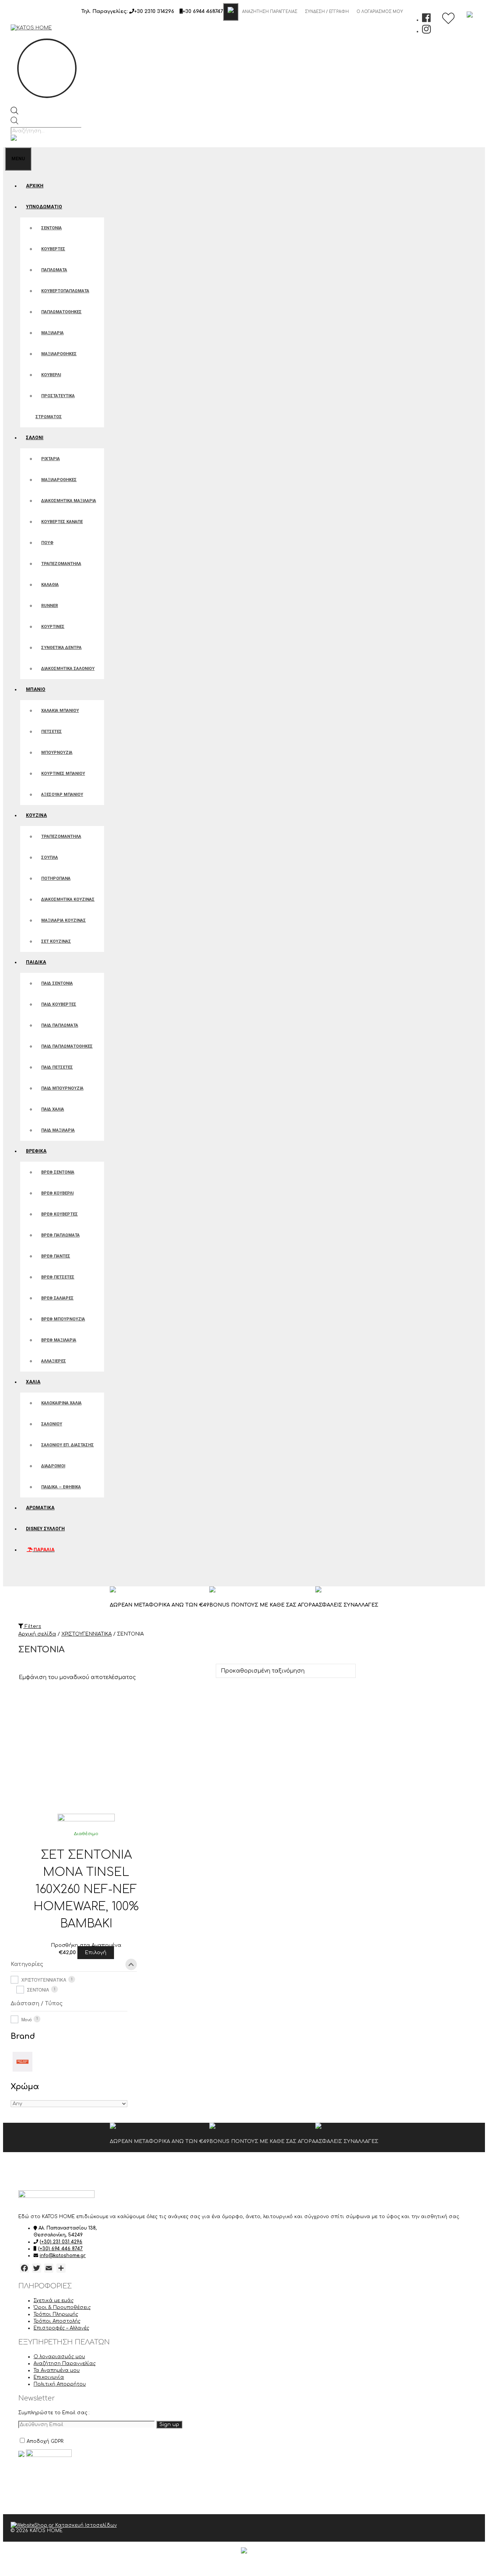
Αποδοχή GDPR (45, 2441)
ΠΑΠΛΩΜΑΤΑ (54, 270)
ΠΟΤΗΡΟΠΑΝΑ (56, 878)
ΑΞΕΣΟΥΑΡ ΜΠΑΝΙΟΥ (62, 795)
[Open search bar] (14, 113)
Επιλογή (96, 1953)
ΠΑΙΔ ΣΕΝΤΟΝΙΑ (57, 983)
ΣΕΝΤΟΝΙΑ (51, 228)
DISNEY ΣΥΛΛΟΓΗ (45, 1529)
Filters (32, 1626)
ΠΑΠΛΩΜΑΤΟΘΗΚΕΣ (61, 312)
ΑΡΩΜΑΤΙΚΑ (40, 1508)
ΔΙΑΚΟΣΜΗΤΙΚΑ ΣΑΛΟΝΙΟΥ (68, 669)
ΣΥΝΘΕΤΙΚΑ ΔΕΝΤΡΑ (61, 648)
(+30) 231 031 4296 (61, 2242)
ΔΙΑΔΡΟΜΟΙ (53, 1466)
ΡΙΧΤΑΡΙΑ (51, 459)
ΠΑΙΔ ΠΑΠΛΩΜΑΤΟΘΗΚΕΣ (67, 1046)
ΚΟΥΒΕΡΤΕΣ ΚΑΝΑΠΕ (62, 522)
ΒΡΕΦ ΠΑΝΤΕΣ (56, 1256)
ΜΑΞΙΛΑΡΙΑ (52, 333)
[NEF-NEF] (22, 2061)
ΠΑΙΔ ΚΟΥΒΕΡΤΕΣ (59, 1004)
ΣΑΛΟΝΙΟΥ (52, 1424)
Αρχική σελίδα (37, 1634)
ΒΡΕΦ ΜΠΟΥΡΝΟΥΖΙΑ (63, 1319)
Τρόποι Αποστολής (57, 2321)
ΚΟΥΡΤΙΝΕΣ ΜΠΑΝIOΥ (63, 774)
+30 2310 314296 (154, 11)
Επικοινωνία (49, 2377)
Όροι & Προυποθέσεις (62, 2307)
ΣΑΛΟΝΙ (35, 438)
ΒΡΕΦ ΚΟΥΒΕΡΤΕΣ (59, 1214)
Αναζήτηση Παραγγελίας (270, 12)
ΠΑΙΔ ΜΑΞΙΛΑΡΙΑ (58, 1130)
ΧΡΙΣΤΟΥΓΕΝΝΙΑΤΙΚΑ (87, 1634)
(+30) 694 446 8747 (60, 2249)
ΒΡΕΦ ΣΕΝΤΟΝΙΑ (58, 1172)
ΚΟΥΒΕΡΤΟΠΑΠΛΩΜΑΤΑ (65, 291)
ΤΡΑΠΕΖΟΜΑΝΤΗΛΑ (61, 564)
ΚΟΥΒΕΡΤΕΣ (53, 249)
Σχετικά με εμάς (54, 2301)
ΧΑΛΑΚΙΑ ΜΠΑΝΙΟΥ (60, 711)
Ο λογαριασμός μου (380, 12)
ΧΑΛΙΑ (33, 1382)
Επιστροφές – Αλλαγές (61, 2328)
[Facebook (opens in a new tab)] (426, 20)
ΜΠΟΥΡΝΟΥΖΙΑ (57, 753)
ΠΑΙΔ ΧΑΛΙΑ (53, 1109)
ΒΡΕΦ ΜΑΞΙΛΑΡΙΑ (59, 1340)
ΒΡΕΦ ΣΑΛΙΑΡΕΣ (57, 1298)
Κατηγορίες (27, 1964)
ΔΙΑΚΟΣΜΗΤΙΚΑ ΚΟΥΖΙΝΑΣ (68, 899)
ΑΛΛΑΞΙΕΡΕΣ (54, 1361)
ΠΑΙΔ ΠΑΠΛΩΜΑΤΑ (60, 1025)
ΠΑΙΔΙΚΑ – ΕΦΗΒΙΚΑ (61, 1487)
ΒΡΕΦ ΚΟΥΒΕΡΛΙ (57, 1193)
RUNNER (50, 606)
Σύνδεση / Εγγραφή (327, 12)
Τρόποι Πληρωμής (56, 2314)
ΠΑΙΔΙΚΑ (36, 962)
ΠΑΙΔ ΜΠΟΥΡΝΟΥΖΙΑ (62, 1088)
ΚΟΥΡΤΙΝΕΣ (53, 627)
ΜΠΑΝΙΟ (36, 689)
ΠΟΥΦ (47, 543)
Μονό (26, 2019)
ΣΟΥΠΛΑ (50, 857)
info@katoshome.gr (63, 2256)
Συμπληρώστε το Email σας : (54, 2413)
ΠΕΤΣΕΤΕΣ (51, 732)
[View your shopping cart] (12, 1576)
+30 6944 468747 (203, 11)
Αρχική (35, 186)
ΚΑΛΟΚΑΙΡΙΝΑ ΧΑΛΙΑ (61, 1403)
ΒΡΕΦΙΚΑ (36, 1151)
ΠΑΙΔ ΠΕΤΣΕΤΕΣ (57, 1067)
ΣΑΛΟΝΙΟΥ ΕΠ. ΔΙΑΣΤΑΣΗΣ (67, 1445)
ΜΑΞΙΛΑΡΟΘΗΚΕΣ (59, 354)
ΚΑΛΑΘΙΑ (50, 585)
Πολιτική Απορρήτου (60, 2384)
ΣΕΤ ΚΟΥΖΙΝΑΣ (56, 941)
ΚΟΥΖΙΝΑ (36, 815)
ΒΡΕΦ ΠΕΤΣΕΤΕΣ (58, 1277)
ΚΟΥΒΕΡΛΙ (51, 375)
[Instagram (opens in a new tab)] (426, 31)
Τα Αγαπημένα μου (57, 2370)
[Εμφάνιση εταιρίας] (86, 1820)
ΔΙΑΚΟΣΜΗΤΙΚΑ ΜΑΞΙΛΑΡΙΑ (69, 501)
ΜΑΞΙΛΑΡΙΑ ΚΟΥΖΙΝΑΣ (63, 920)
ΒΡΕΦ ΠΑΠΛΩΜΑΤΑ (60, 1235)
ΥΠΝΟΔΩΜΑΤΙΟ (44, 207)
